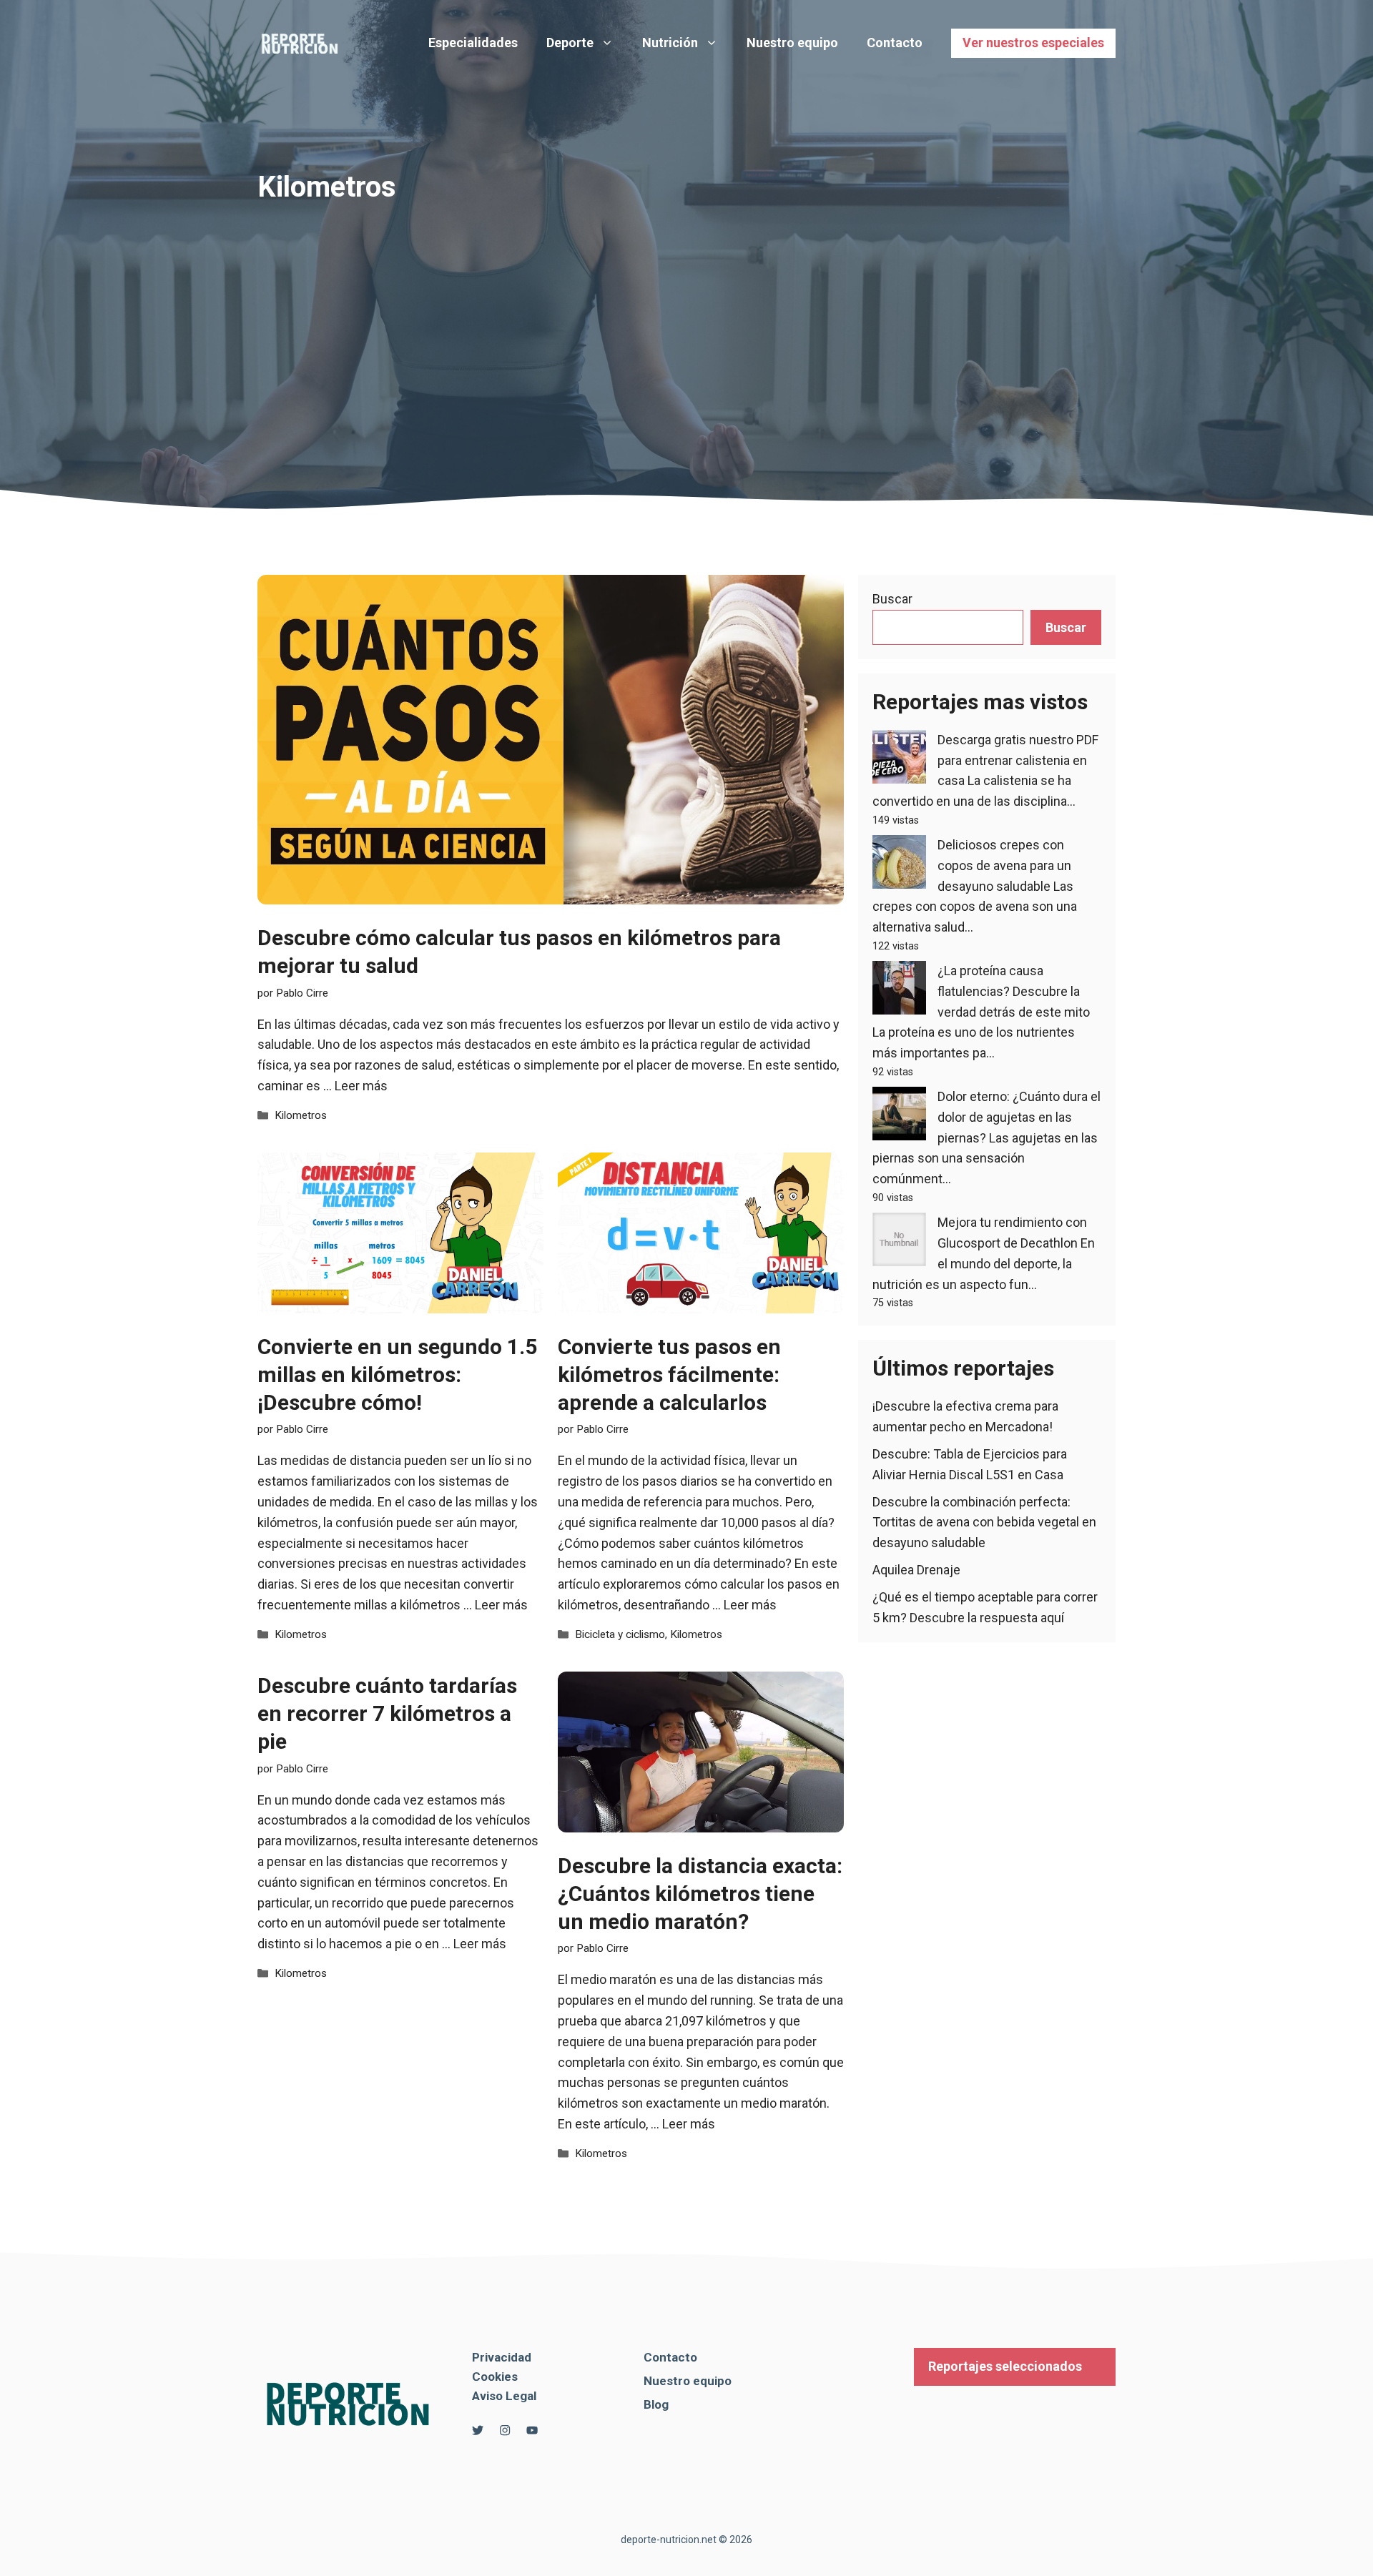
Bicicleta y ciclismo (620, 1634)
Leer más (361, 1086)
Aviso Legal (504, 2396)
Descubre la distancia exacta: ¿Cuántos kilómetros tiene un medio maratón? (700, 1894)
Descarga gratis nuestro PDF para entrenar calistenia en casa (1018, 760)
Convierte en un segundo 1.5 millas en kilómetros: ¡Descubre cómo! (397, 1375)
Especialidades (473, 43)
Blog (656, 2404)
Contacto (895, 43)
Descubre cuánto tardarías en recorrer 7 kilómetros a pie (387, 1713)
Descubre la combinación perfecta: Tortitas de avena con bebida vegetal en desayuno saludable (984, 1523)
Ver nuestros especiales (1033, 43)
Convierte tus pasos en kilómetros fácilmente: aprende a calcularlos (669, 1375)
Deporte (570, 43)
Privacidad (502, 2357)
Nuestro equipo (792, 43)
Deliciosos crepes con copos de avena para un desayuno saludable (1004, 865)
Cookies (495, 2377)
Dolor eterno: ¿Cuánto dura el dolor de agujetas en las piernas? (1019, 1117)
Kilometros (301, 1115)
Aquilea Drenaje (916, 1570)
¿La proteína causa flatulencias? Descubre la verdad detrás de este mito (1014, 991)
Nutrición (670, 43)
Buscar (892, 599)
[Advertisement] (686, 310)
